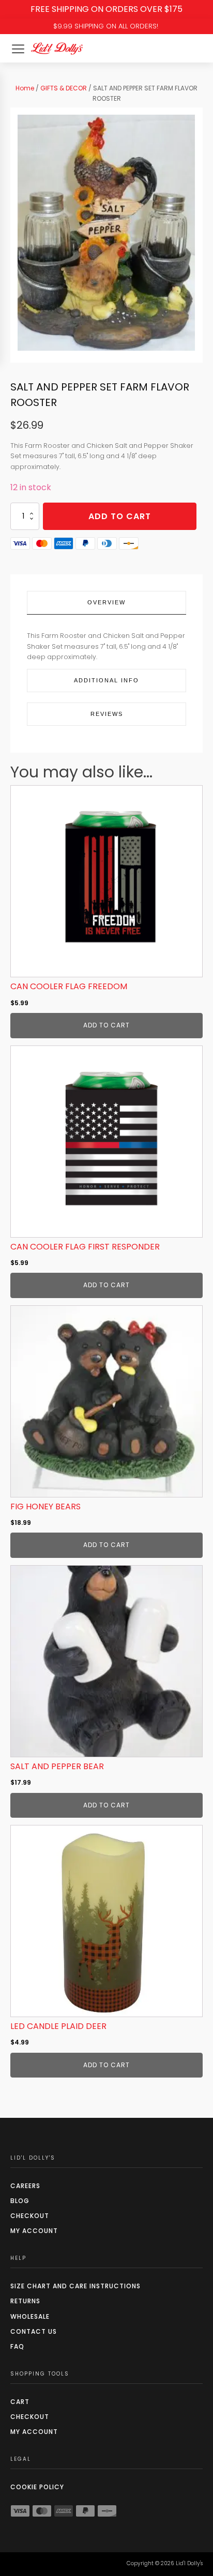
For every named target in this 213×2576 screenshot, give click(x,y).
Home (25, 88)
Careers (25, 2186)
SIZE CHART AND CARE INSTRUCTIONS (75, 2286)
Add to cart (120, 516)
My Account (34, 2231)
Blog (20, 2201)
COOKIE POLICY (37, 2487)
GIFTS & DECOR (64, 88)
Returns (25, 2301)
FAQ (17, 2346)
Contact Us (34, 2331)
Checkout (30, 2216)
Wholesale (30, 2316)
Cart (20, 2402)
